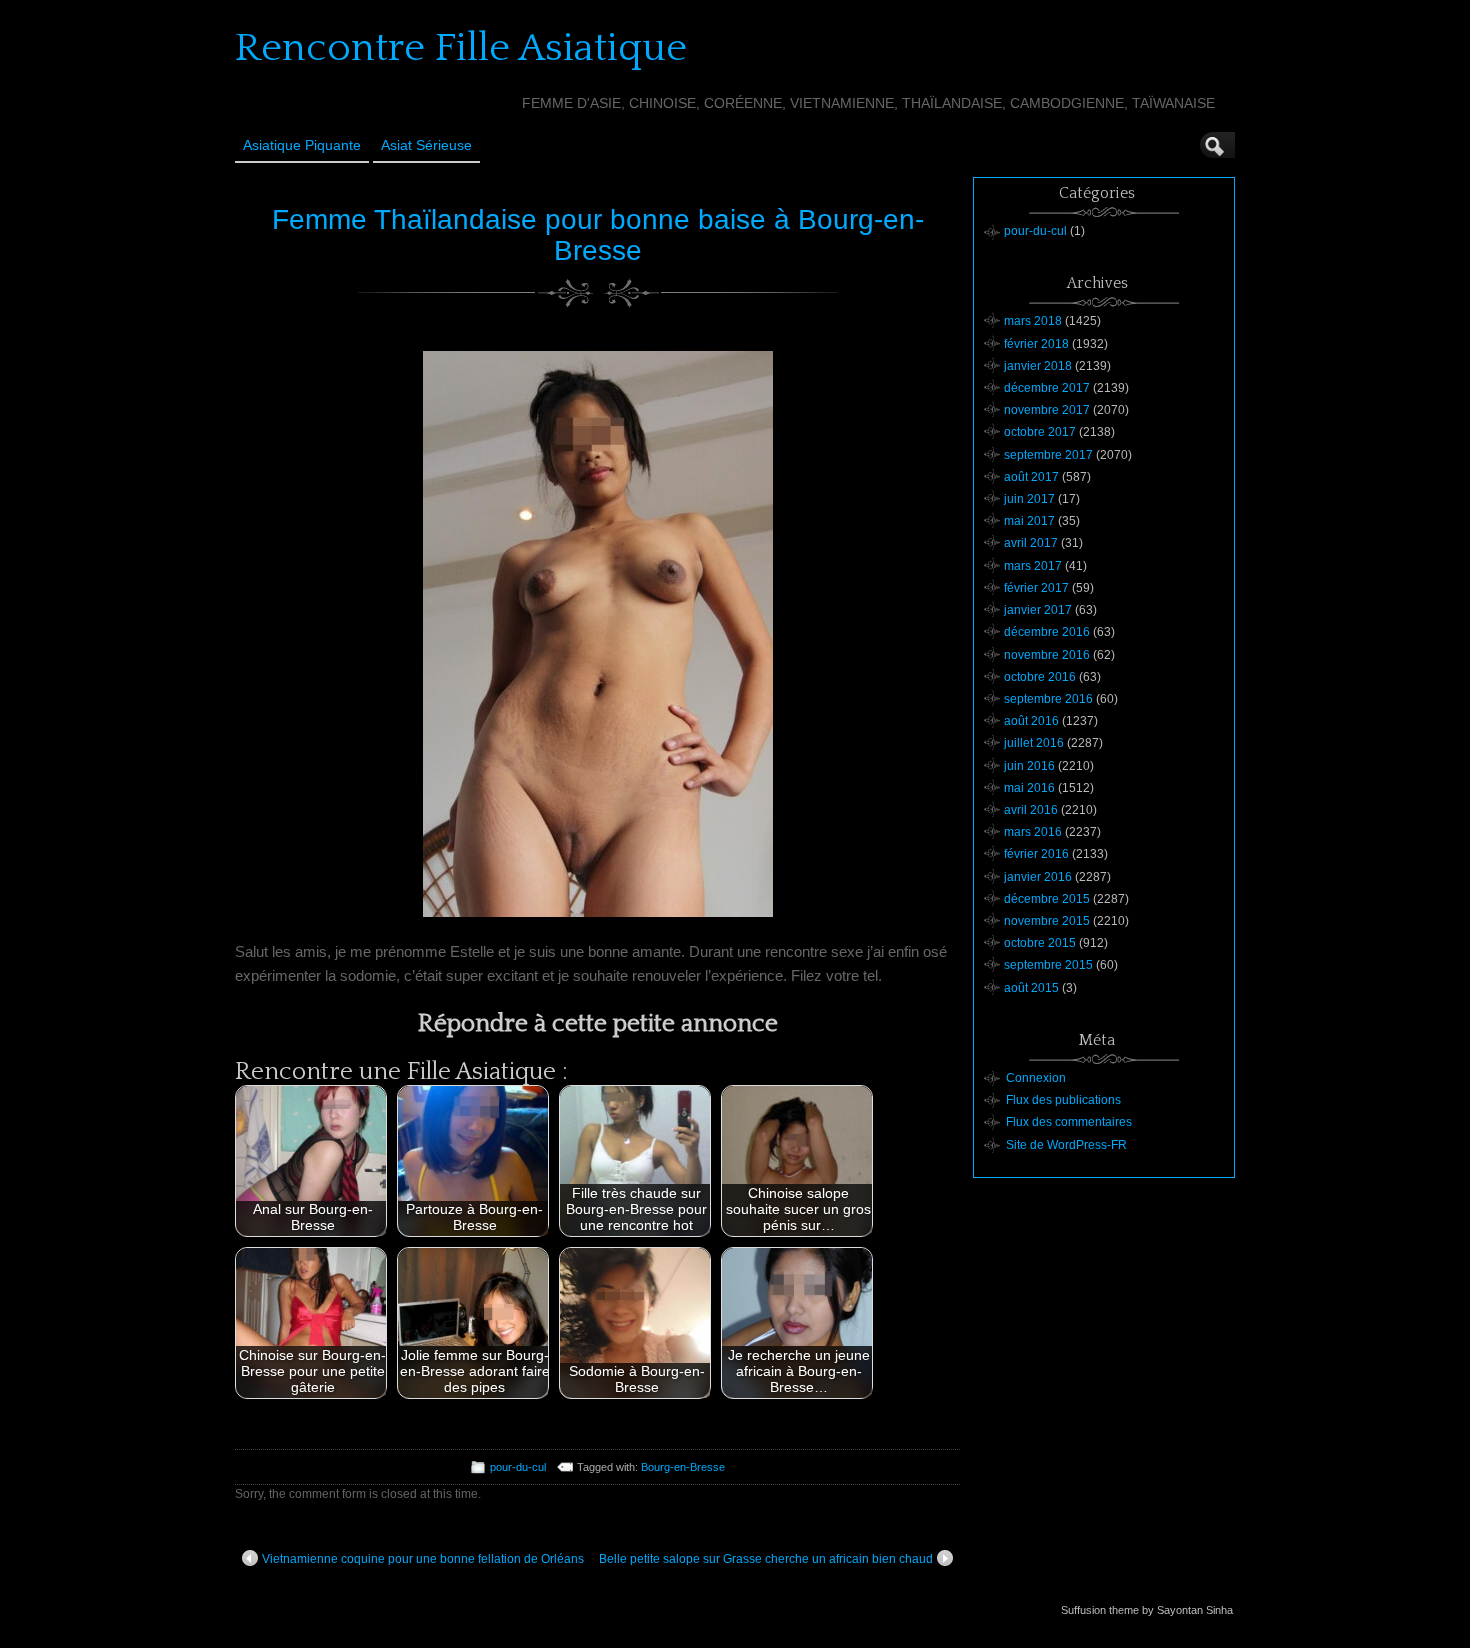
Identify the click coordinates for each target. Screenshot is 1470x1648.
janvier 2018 (1038, 366)
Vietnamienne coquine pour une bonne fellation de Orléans (423, 1559)
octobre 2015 (1040, 943)
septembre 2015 (1048, 965)
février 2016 (1036, 854)
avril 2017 (1031, 543)
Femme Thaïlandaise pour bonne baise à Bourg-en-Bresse (598, 235)
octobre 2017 (1040, 432)
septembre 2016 (1048, 699)
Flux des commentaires (1069, 1122)
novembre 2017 (1047, 410)
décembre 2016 (1047, 632)
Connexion (1036, 1078)
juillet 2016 (1034, 743)
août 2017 (1031, 477)
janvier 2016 (1038, 877)
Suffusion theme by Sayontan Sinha (1147, 1610)
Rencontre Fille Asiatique (461, 48)
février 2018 (1036, 344)
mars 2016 (1033, 832)
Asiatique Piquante (302, 145)
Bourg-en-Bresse (683, 1467)
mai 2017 (1029, 521)
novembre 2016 (1047, 655)
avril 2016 (1031, 810)
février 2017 (1036, 588)
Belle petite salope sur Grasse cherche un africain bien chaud (766, 1559)
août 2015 (1031, 988)
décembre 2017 (1047, 388)
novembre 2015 (1047, 921)
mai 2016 (1029, 788)
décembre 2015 (1047, 899)
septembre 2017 (1048, 455)
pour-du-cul (518, 1467)
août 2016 (1031, 721)
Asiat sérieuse (426, 145)
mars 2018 (1033, 321)
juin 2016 (1029, 766)
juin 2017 (1029, 499)
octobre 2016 (1040, 677)
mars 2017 (1033, 566)
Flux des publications (1063, 1100)
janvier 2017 (1038, 610)
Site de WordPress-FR (1066, 1145)
